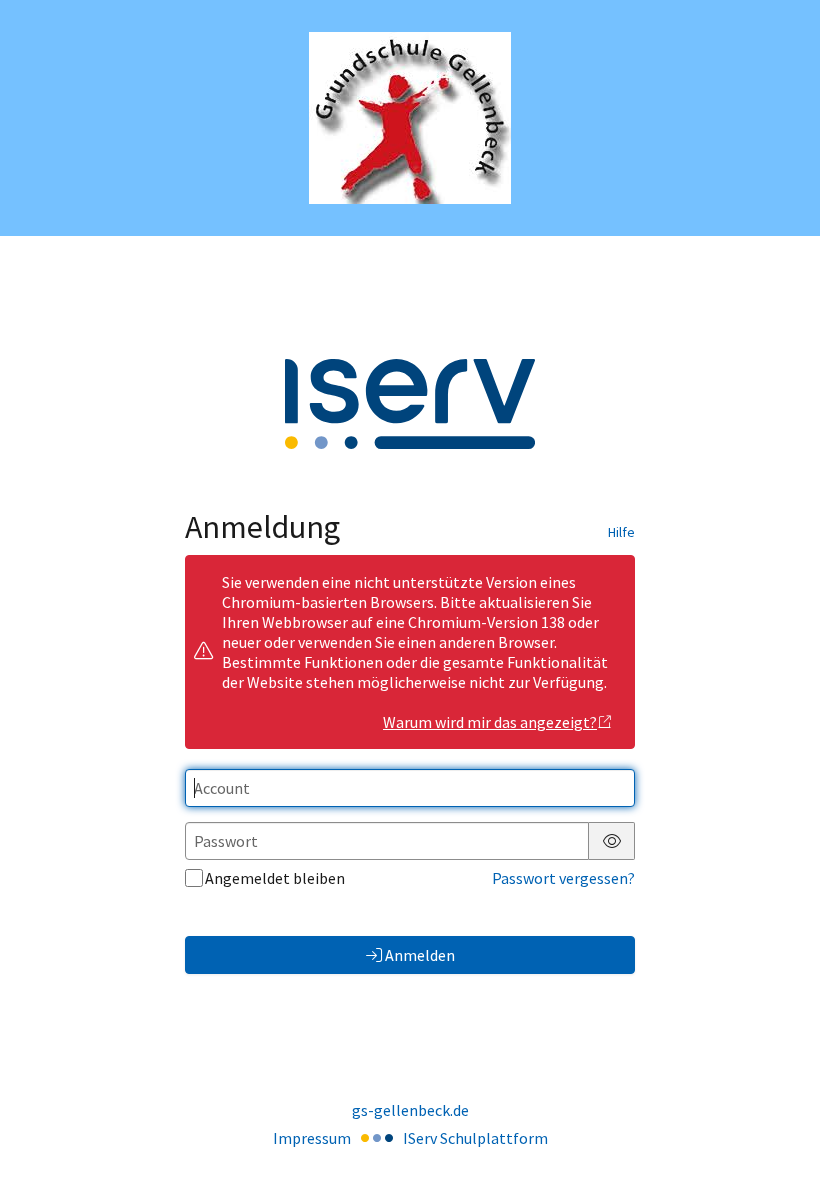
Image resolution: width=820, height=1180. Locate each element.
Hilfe (621, 532)
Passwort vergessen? (563, 878)
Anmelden (420, 955)
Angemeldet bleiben (275, 878)
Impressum (312, 1138)
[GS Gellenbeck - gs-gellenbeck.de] (410, 118)
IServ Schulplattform (475, 1138)
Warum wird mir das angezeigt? (490, 722)
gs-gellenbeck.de (410, 1110)
